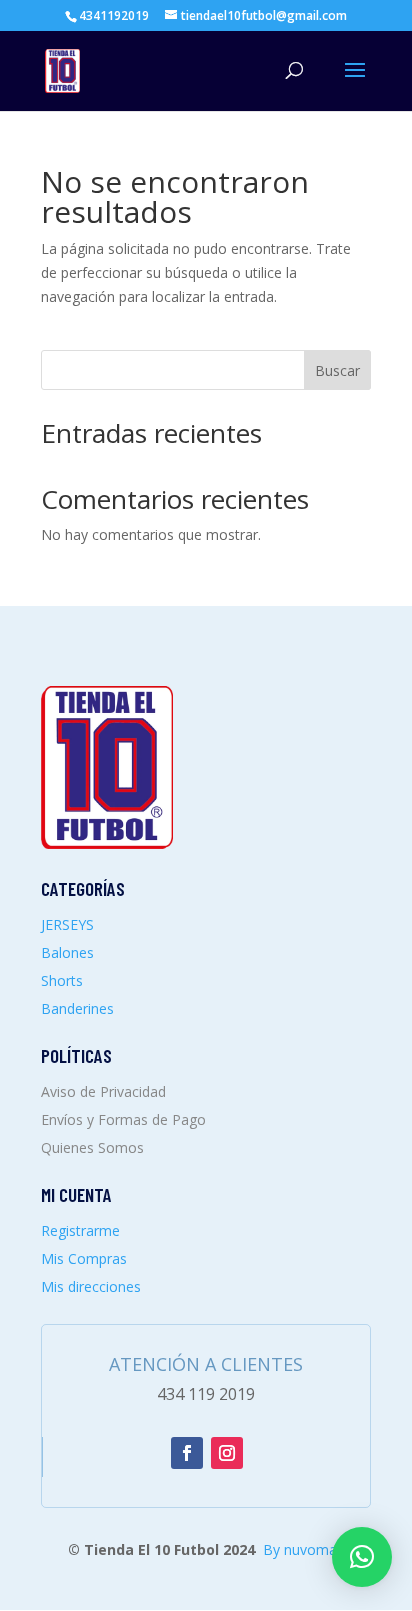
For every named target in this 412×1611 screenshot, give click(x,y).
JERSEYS (67, 924)
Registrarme (80, 1230)
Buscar (337, 370)
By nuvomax (303, 1549)
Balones (67, 952)
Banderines (77, 1008)
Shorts (62, 980)
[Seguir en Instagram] (227, 1453)
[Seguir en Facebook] (187, 1453)
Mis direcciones (91, 1286)
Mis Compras (84, 1258)
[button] (362, 1557)
